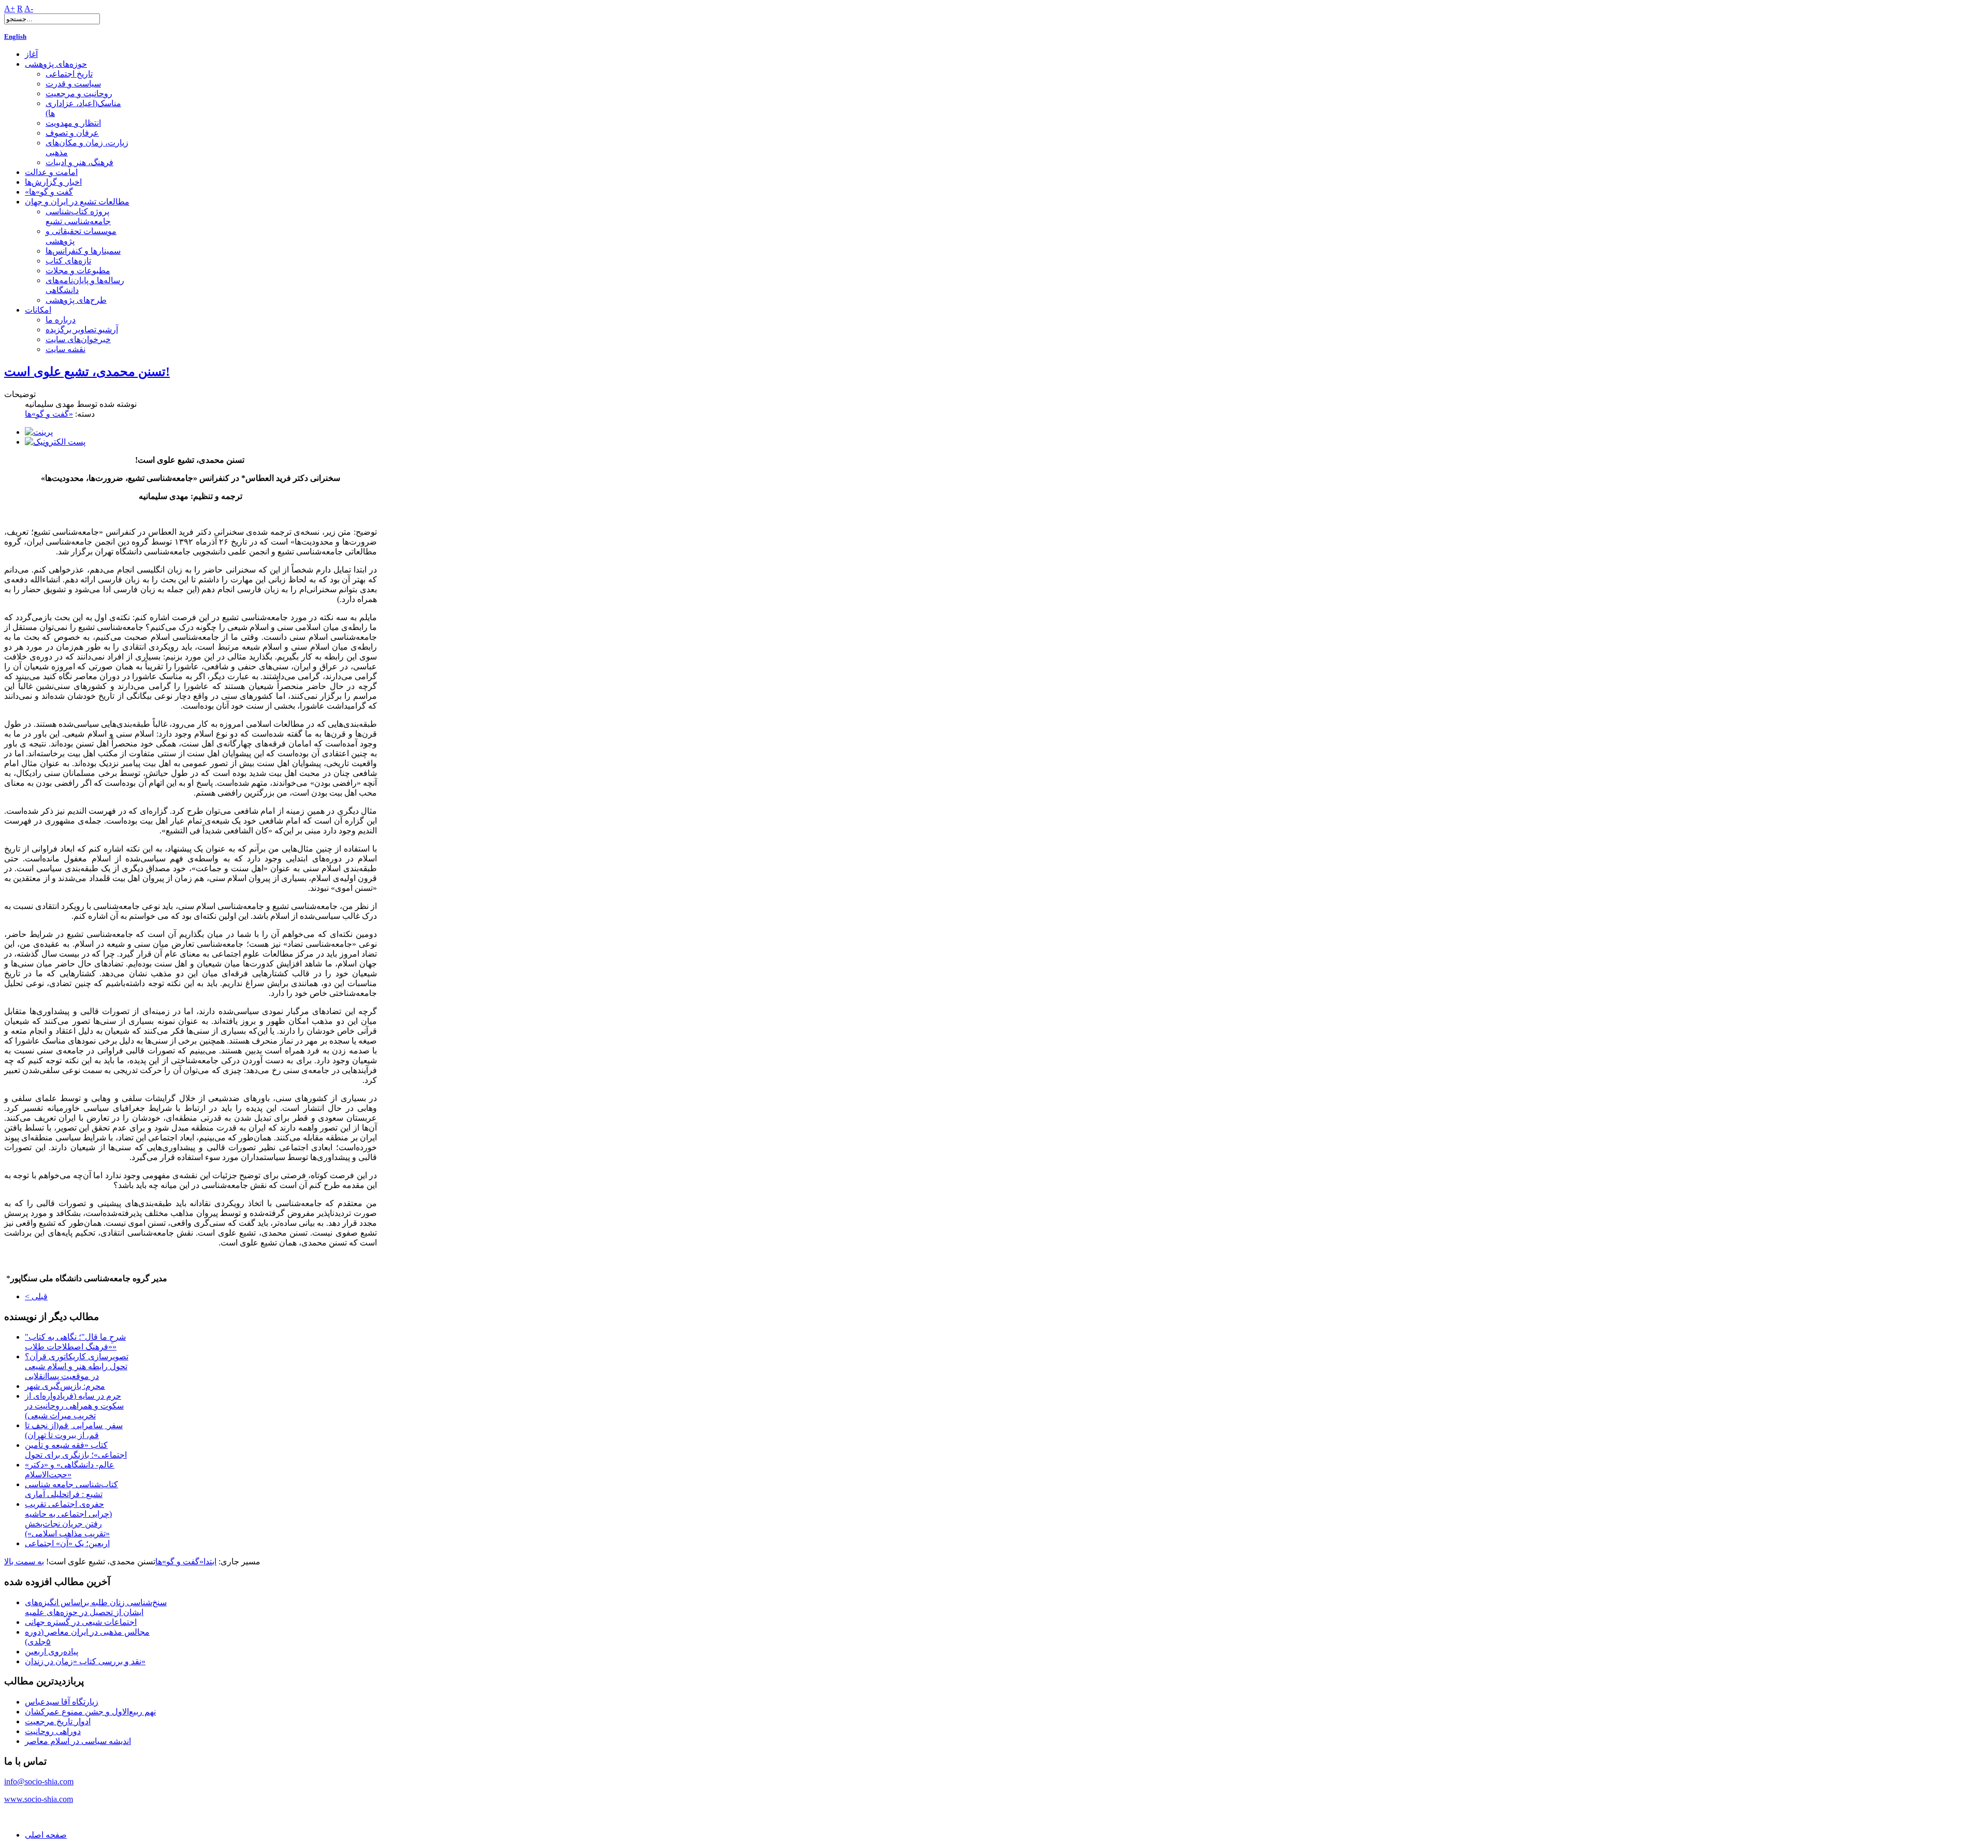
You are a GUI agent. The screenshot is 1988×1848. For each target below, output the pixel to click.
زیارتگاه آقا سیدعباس (62, 1702)
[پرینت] (39, 432)
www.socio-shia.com (39, 1799)
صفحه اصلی (46, 1835)
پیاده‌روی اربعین (52, 1652)
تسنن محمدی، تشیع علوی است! (87, 372)
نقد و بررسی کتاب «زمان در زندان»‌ (85, 1661)
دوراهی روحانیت (53, 1731)
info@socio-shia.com (39, 1781)
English (15, 36)
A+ (10, 9)
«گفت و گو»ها (49, 414)
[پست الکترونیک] (55, 442)
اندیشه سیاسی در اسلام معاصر (78, 1741)
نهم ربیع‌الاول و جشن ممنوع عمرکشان (90, 1712)
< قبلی (36, 1296)
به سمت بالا (24, 1561)
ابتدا (210, 1561)
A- (29, 9)
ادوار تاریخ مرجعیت (58, 1721)
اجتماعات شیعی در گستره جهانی (81, 1622)
